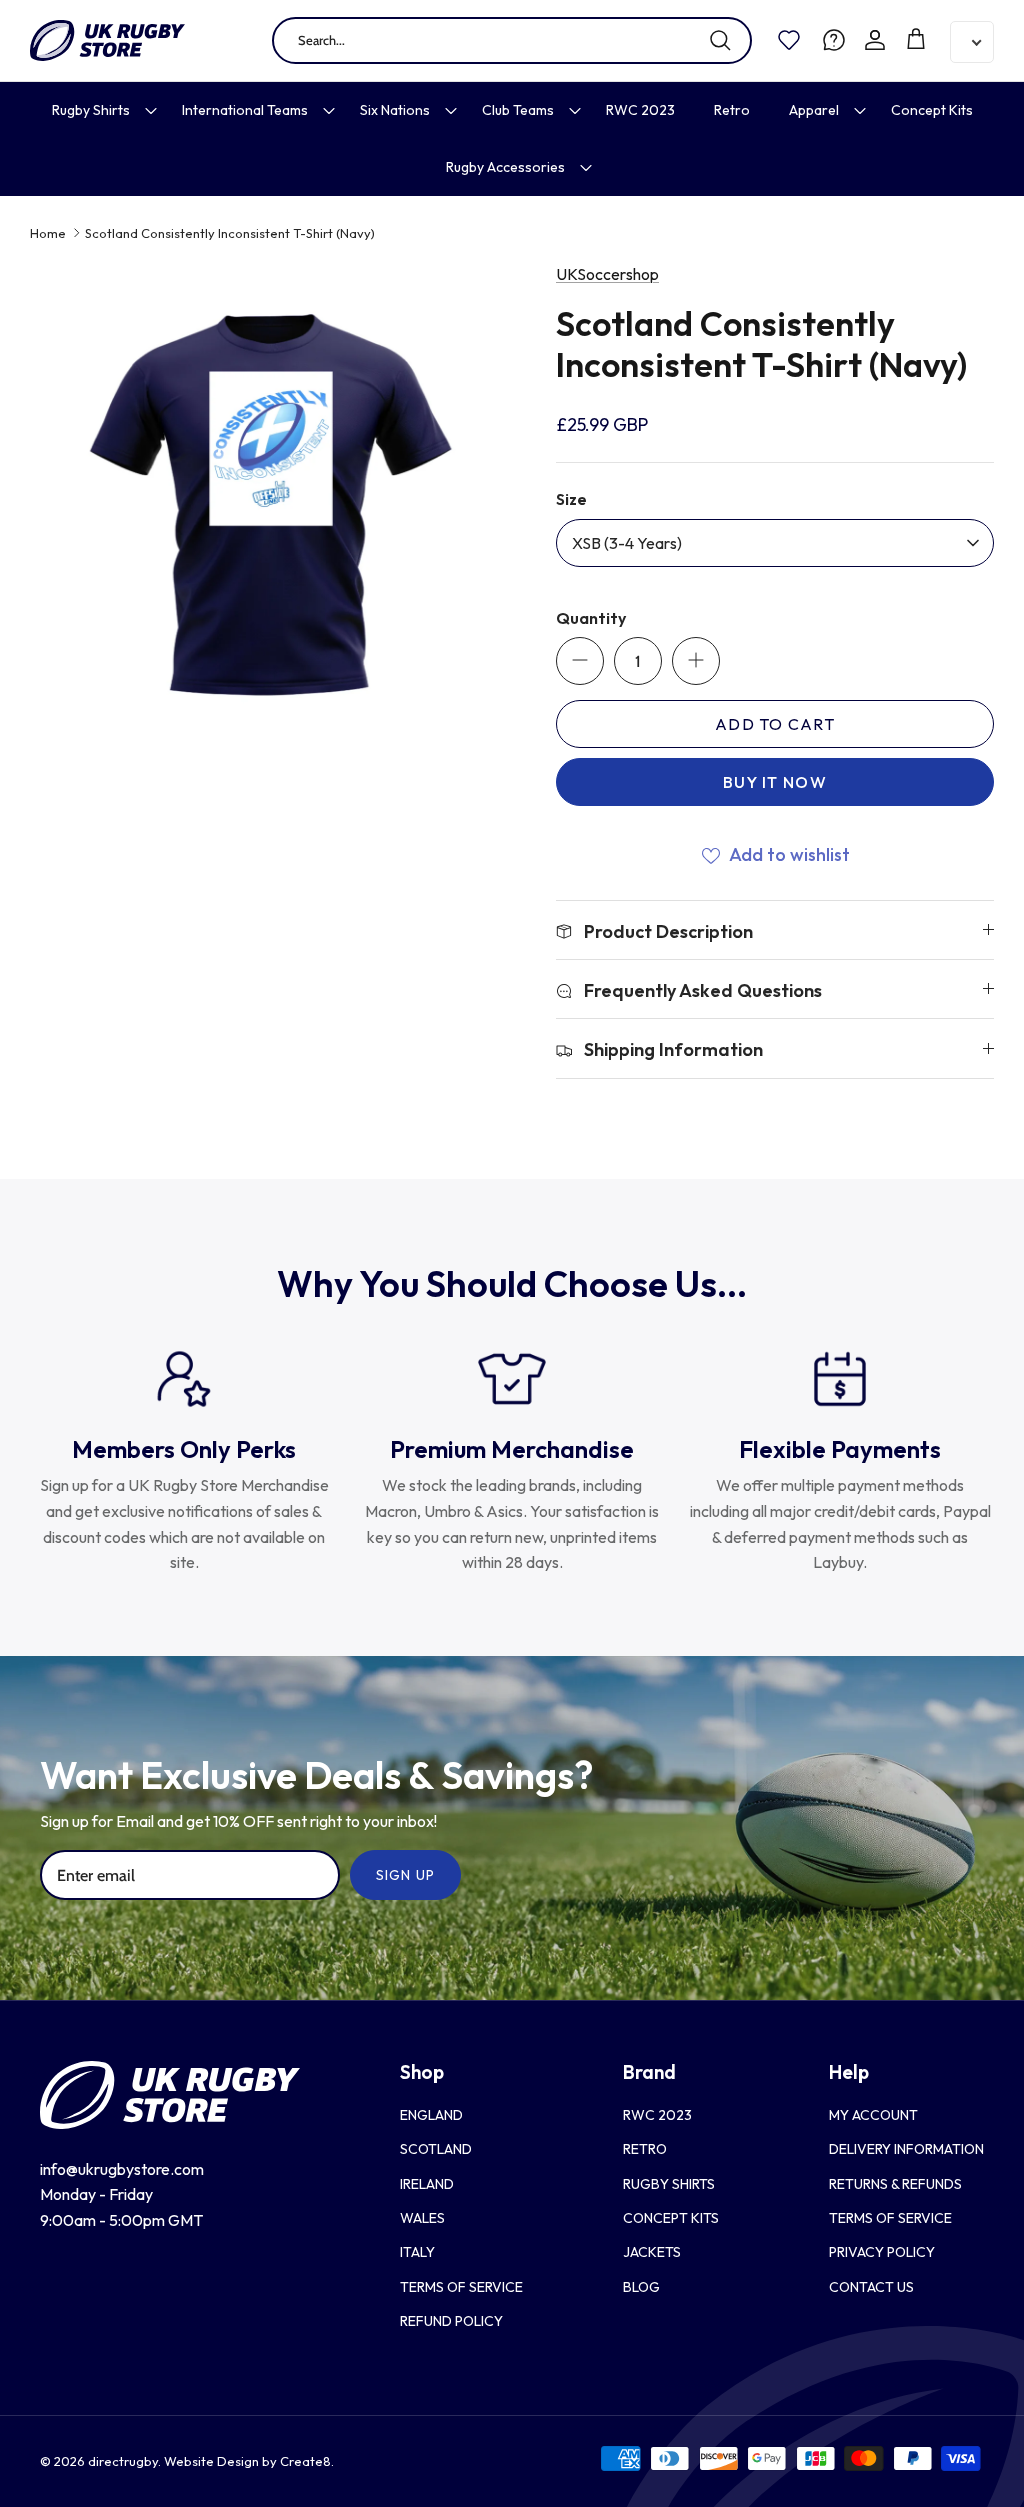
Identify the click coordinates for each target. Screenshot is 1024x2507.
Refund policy (451, 2321)
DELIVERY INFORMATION (906, 2149)
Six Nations (395, 110)
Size (571, 499)
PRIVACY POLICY (882, 2252)
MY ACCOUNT (873, 2115)
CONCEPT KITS (671, 2218)
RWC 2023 (640, 110)
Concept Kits (932, 110)
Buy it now (775, 782)
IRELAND (427, 2184)
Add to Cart (775, 724)
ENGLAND (431, 2115)
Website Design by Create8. (249, 2461)
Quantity (591, 618)
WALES (422, 2218)
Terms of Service (461, 2287)
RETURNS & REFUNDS (895, 2184)
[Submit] (720, 40)
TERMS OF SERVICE (890, 2218)
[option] (271, 503)
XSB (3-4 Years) (627, 543)
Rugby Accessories (505, 167)
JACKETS (652, 2252)
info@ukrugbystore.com (122, 2169)
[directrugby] (107, 40)
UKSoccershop (607, 274)
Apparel (814, 110)
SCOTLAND (436, 2149)
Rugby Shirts (91, 110)
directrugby (123, 2461)
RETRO (645, 2149)
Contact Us (871, 2287)
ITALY (417, 2252)
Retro (732, 110)
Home (48, 233)
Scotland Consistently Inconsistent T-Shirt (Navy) (230, 233)
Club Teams (518, 110)
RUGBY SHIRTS (669, 2184)
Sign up (405, 1875)
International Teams (245, 110)
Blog (641, 2287)
